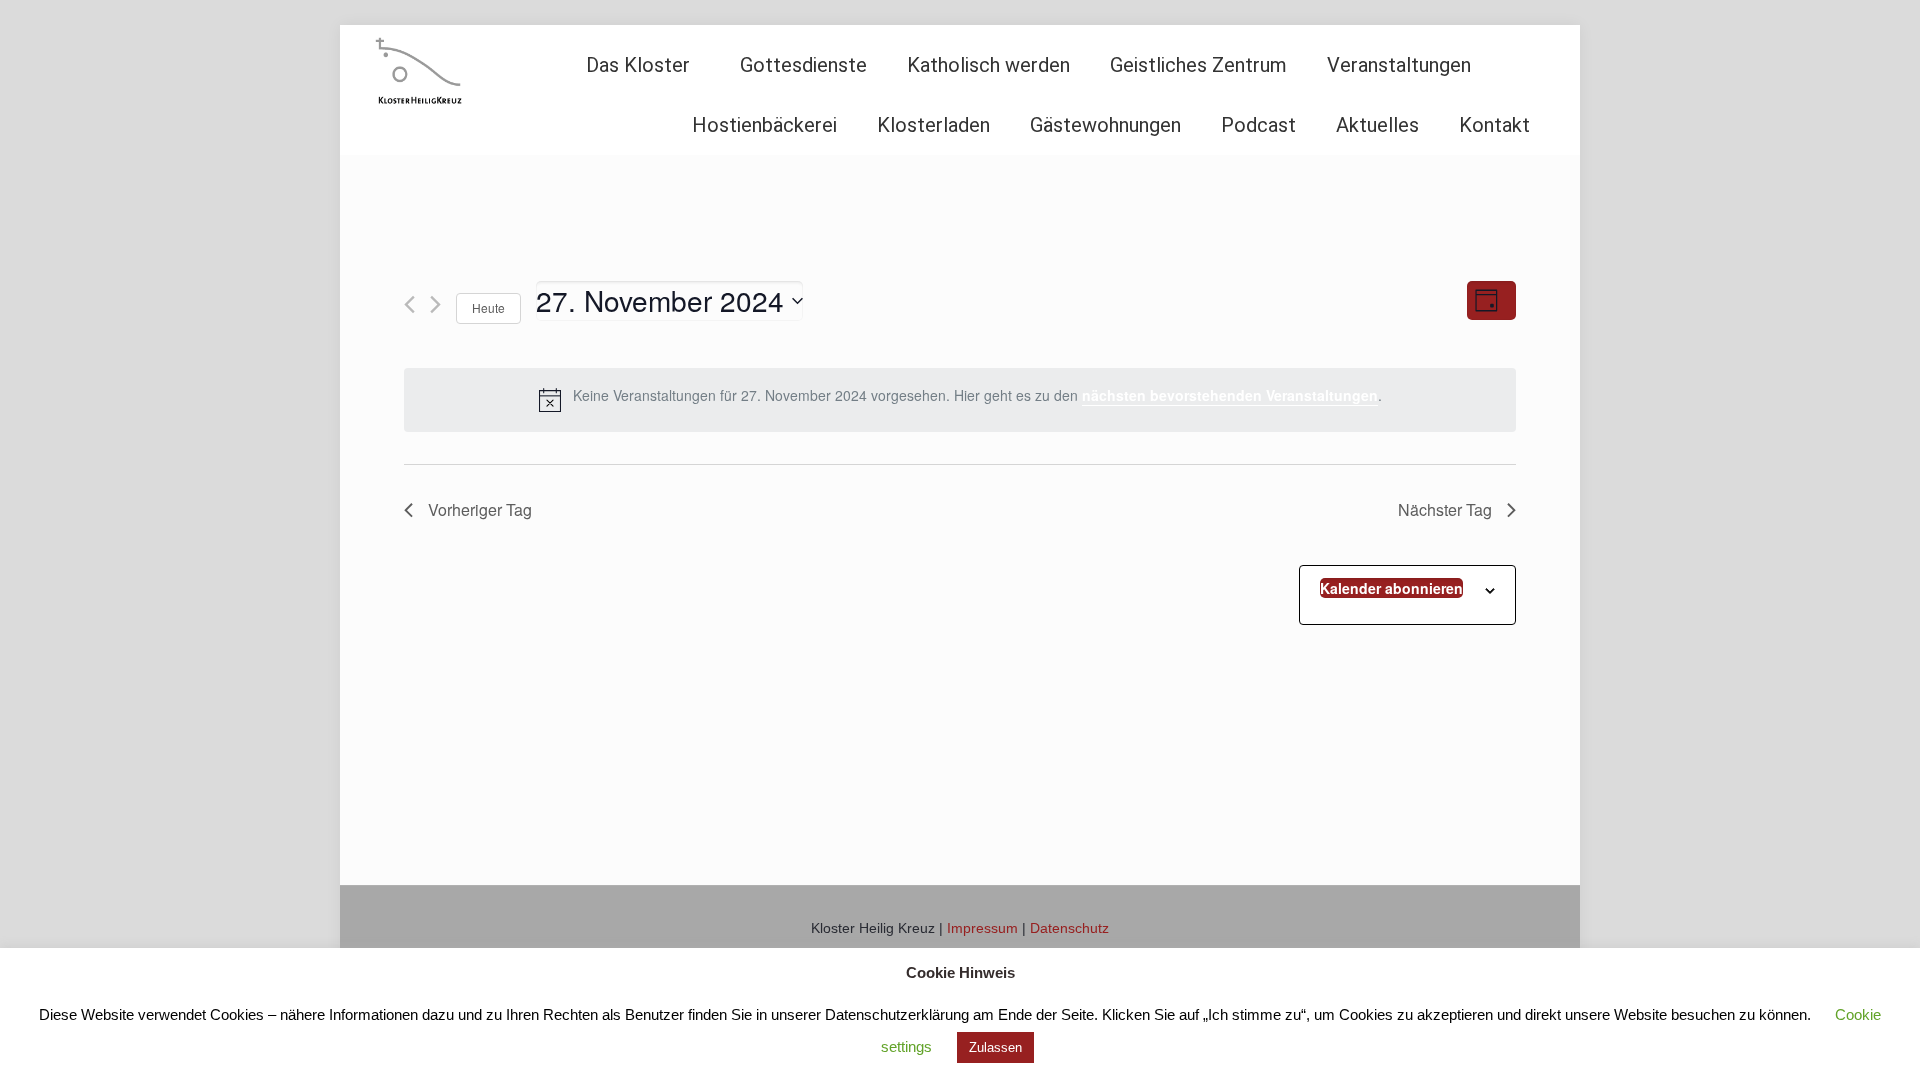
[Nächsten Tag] (435, 304)
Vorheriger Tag (480, 509)
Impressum (982, 928)
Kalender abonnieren (1391, 588)
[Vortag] (409, 304)
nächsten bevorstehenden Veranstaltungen (1230, 395)
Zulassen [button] (995, 1047)
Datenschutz (1069, 928)
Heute (488, 307)
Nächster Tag (1445, 509)
